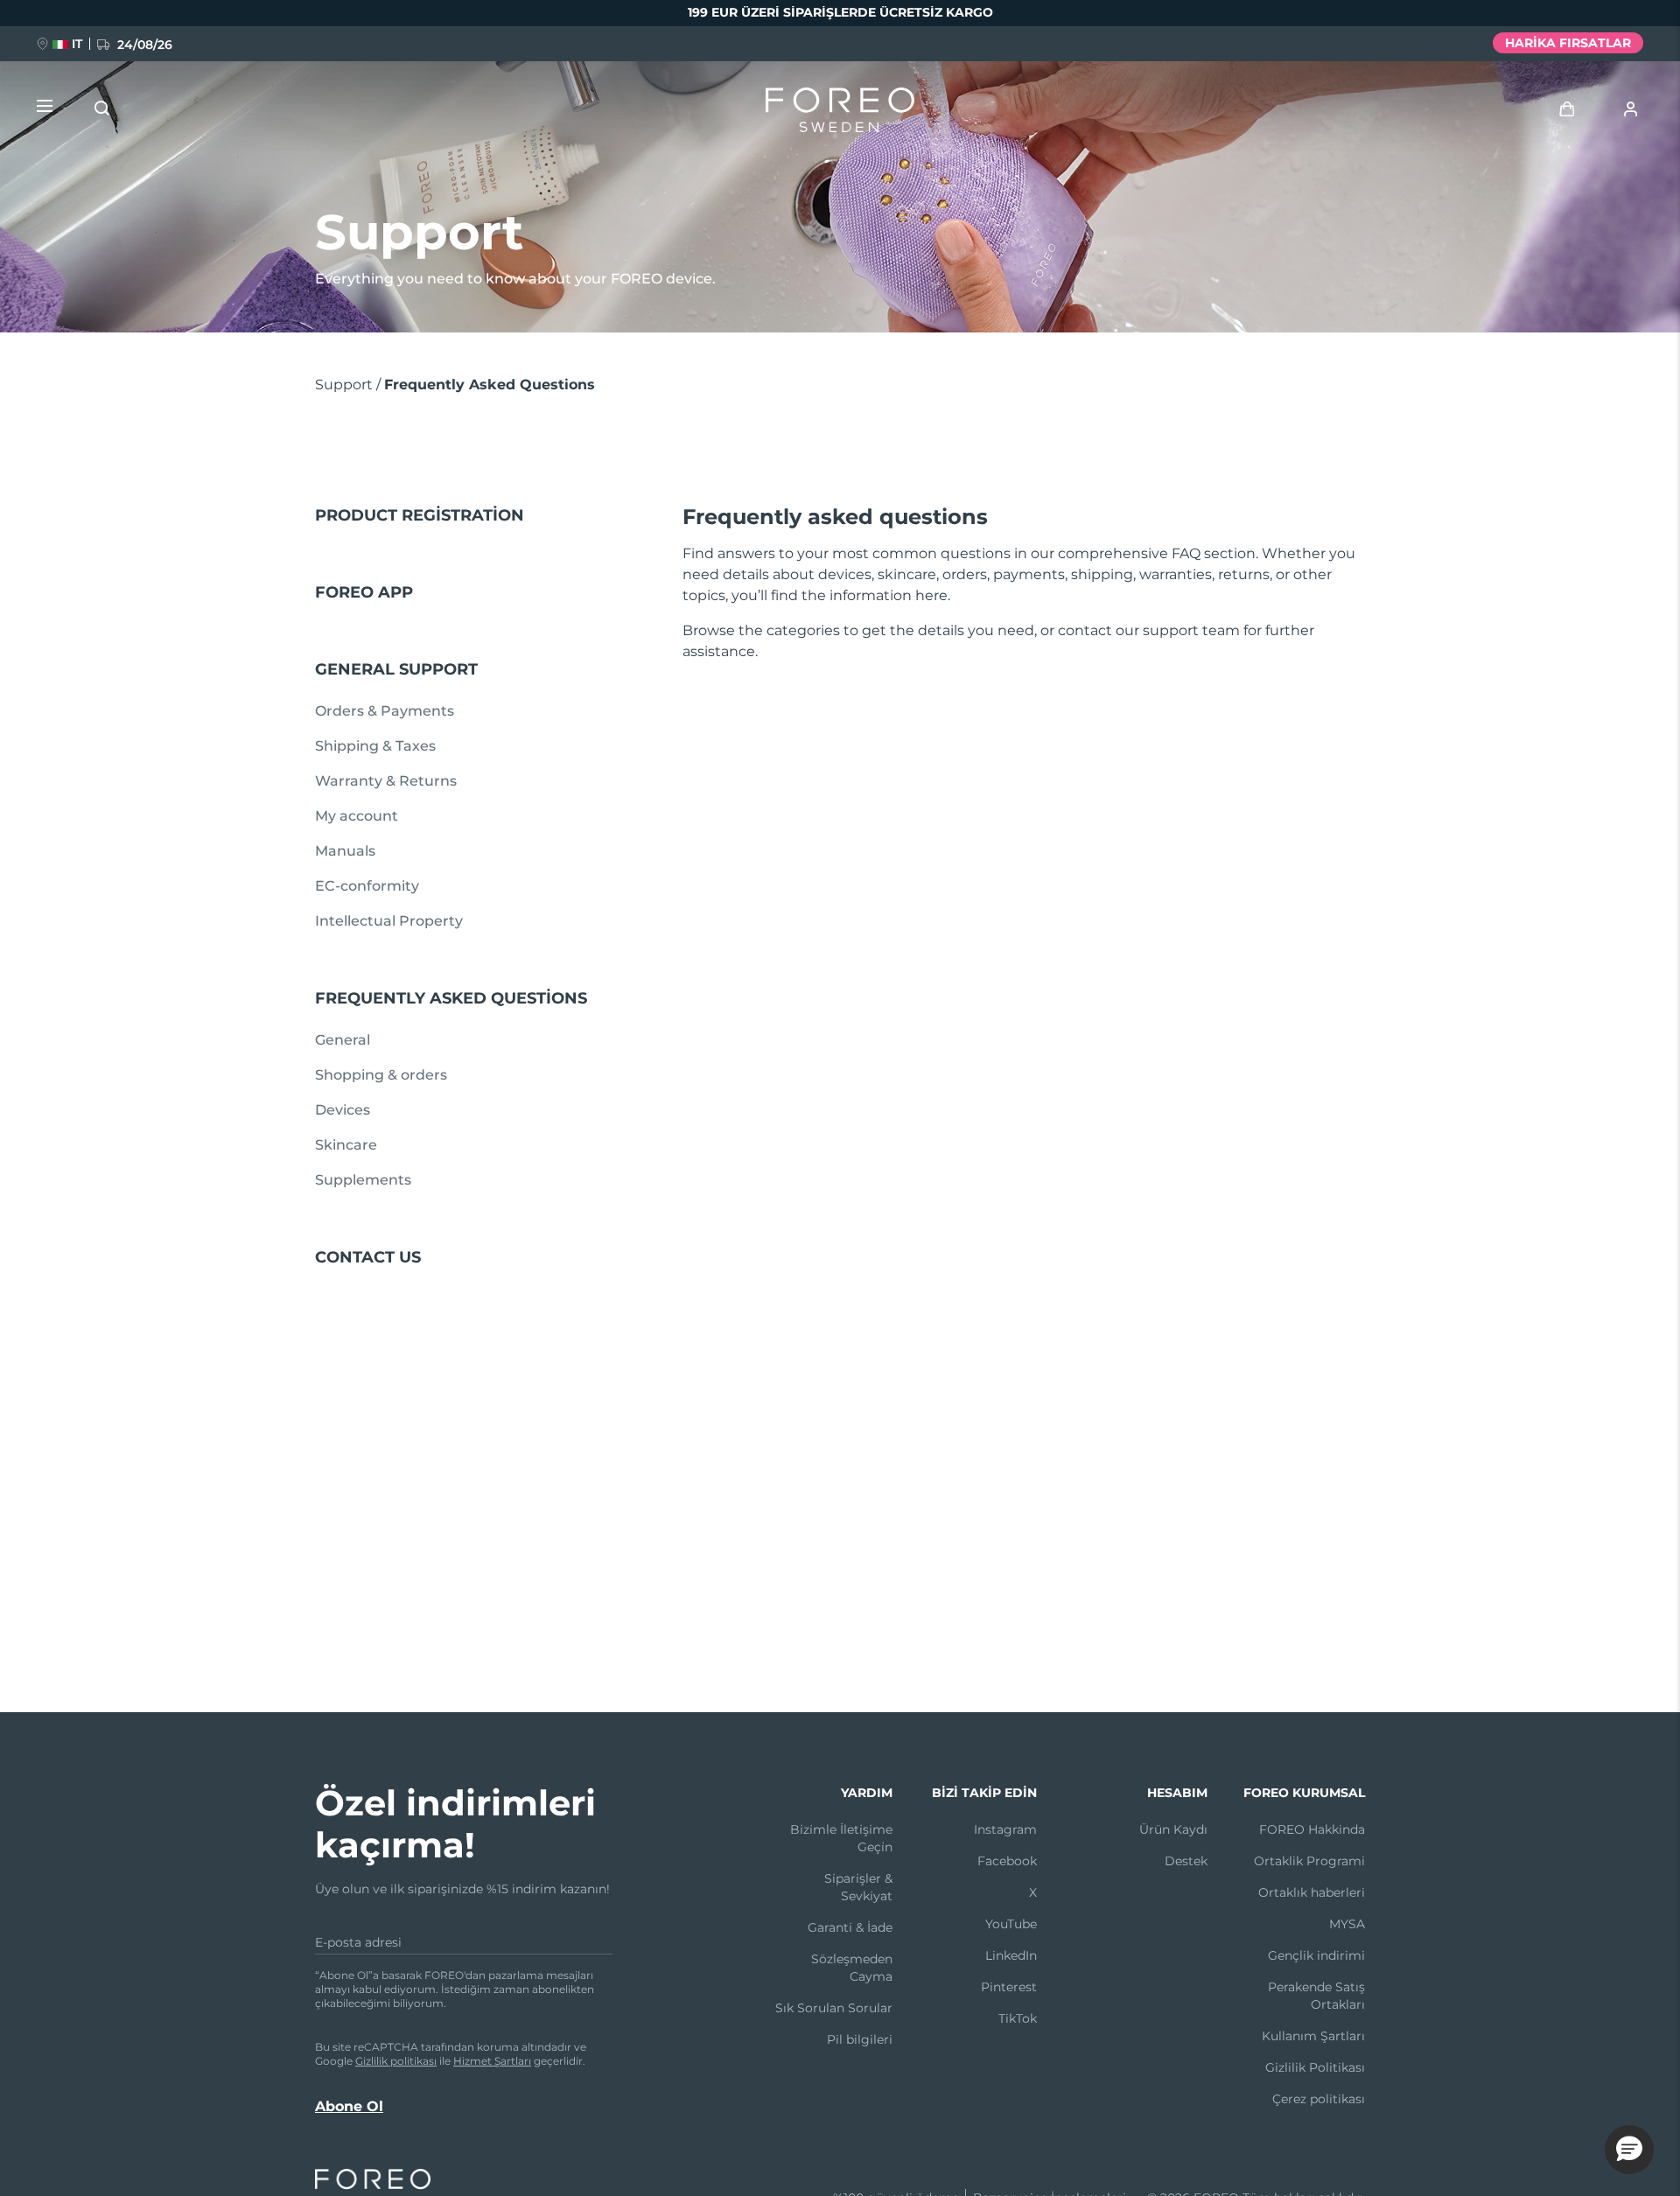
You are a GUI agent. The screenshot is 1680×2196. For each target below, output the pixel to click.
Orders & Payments (385, 711)
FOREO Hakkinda (1312, 1829)
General (343, 1040)
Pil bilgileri (860, 2039)
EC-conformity (367, 886)
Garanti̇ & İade (850, 1927)
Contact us (368, 1257)
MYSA (1347, 1924)
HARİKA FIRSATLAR (1568, 43)
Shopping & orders (381, 1075)
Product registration (420, 515)
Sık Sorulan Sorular (834, 2008)
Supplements (363, 1180)
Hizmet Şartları (492, 2061)
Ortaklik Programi (1309, 1861)
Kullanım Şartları (1313, 2036)
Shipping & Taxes (375, 746)
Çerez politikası (1319, 2099)
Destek (1186, 1861)
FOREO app (364, 592)
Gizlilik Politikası (1315, 2067)
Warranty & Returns (386, 781)
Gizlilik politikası (396, 2061)
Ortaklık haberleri (1312, 1892)
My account (357, 816)
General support (396, 669)
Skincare (346, 1145)
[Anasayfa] (840, 114)
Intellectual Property (389, 921)
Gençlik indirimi (1316, 1955)
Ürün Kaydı (1173, 1829)
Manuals (345, 851)
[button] (1629, 2150)
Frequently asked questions (451, 998)
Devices (343, 1110)
